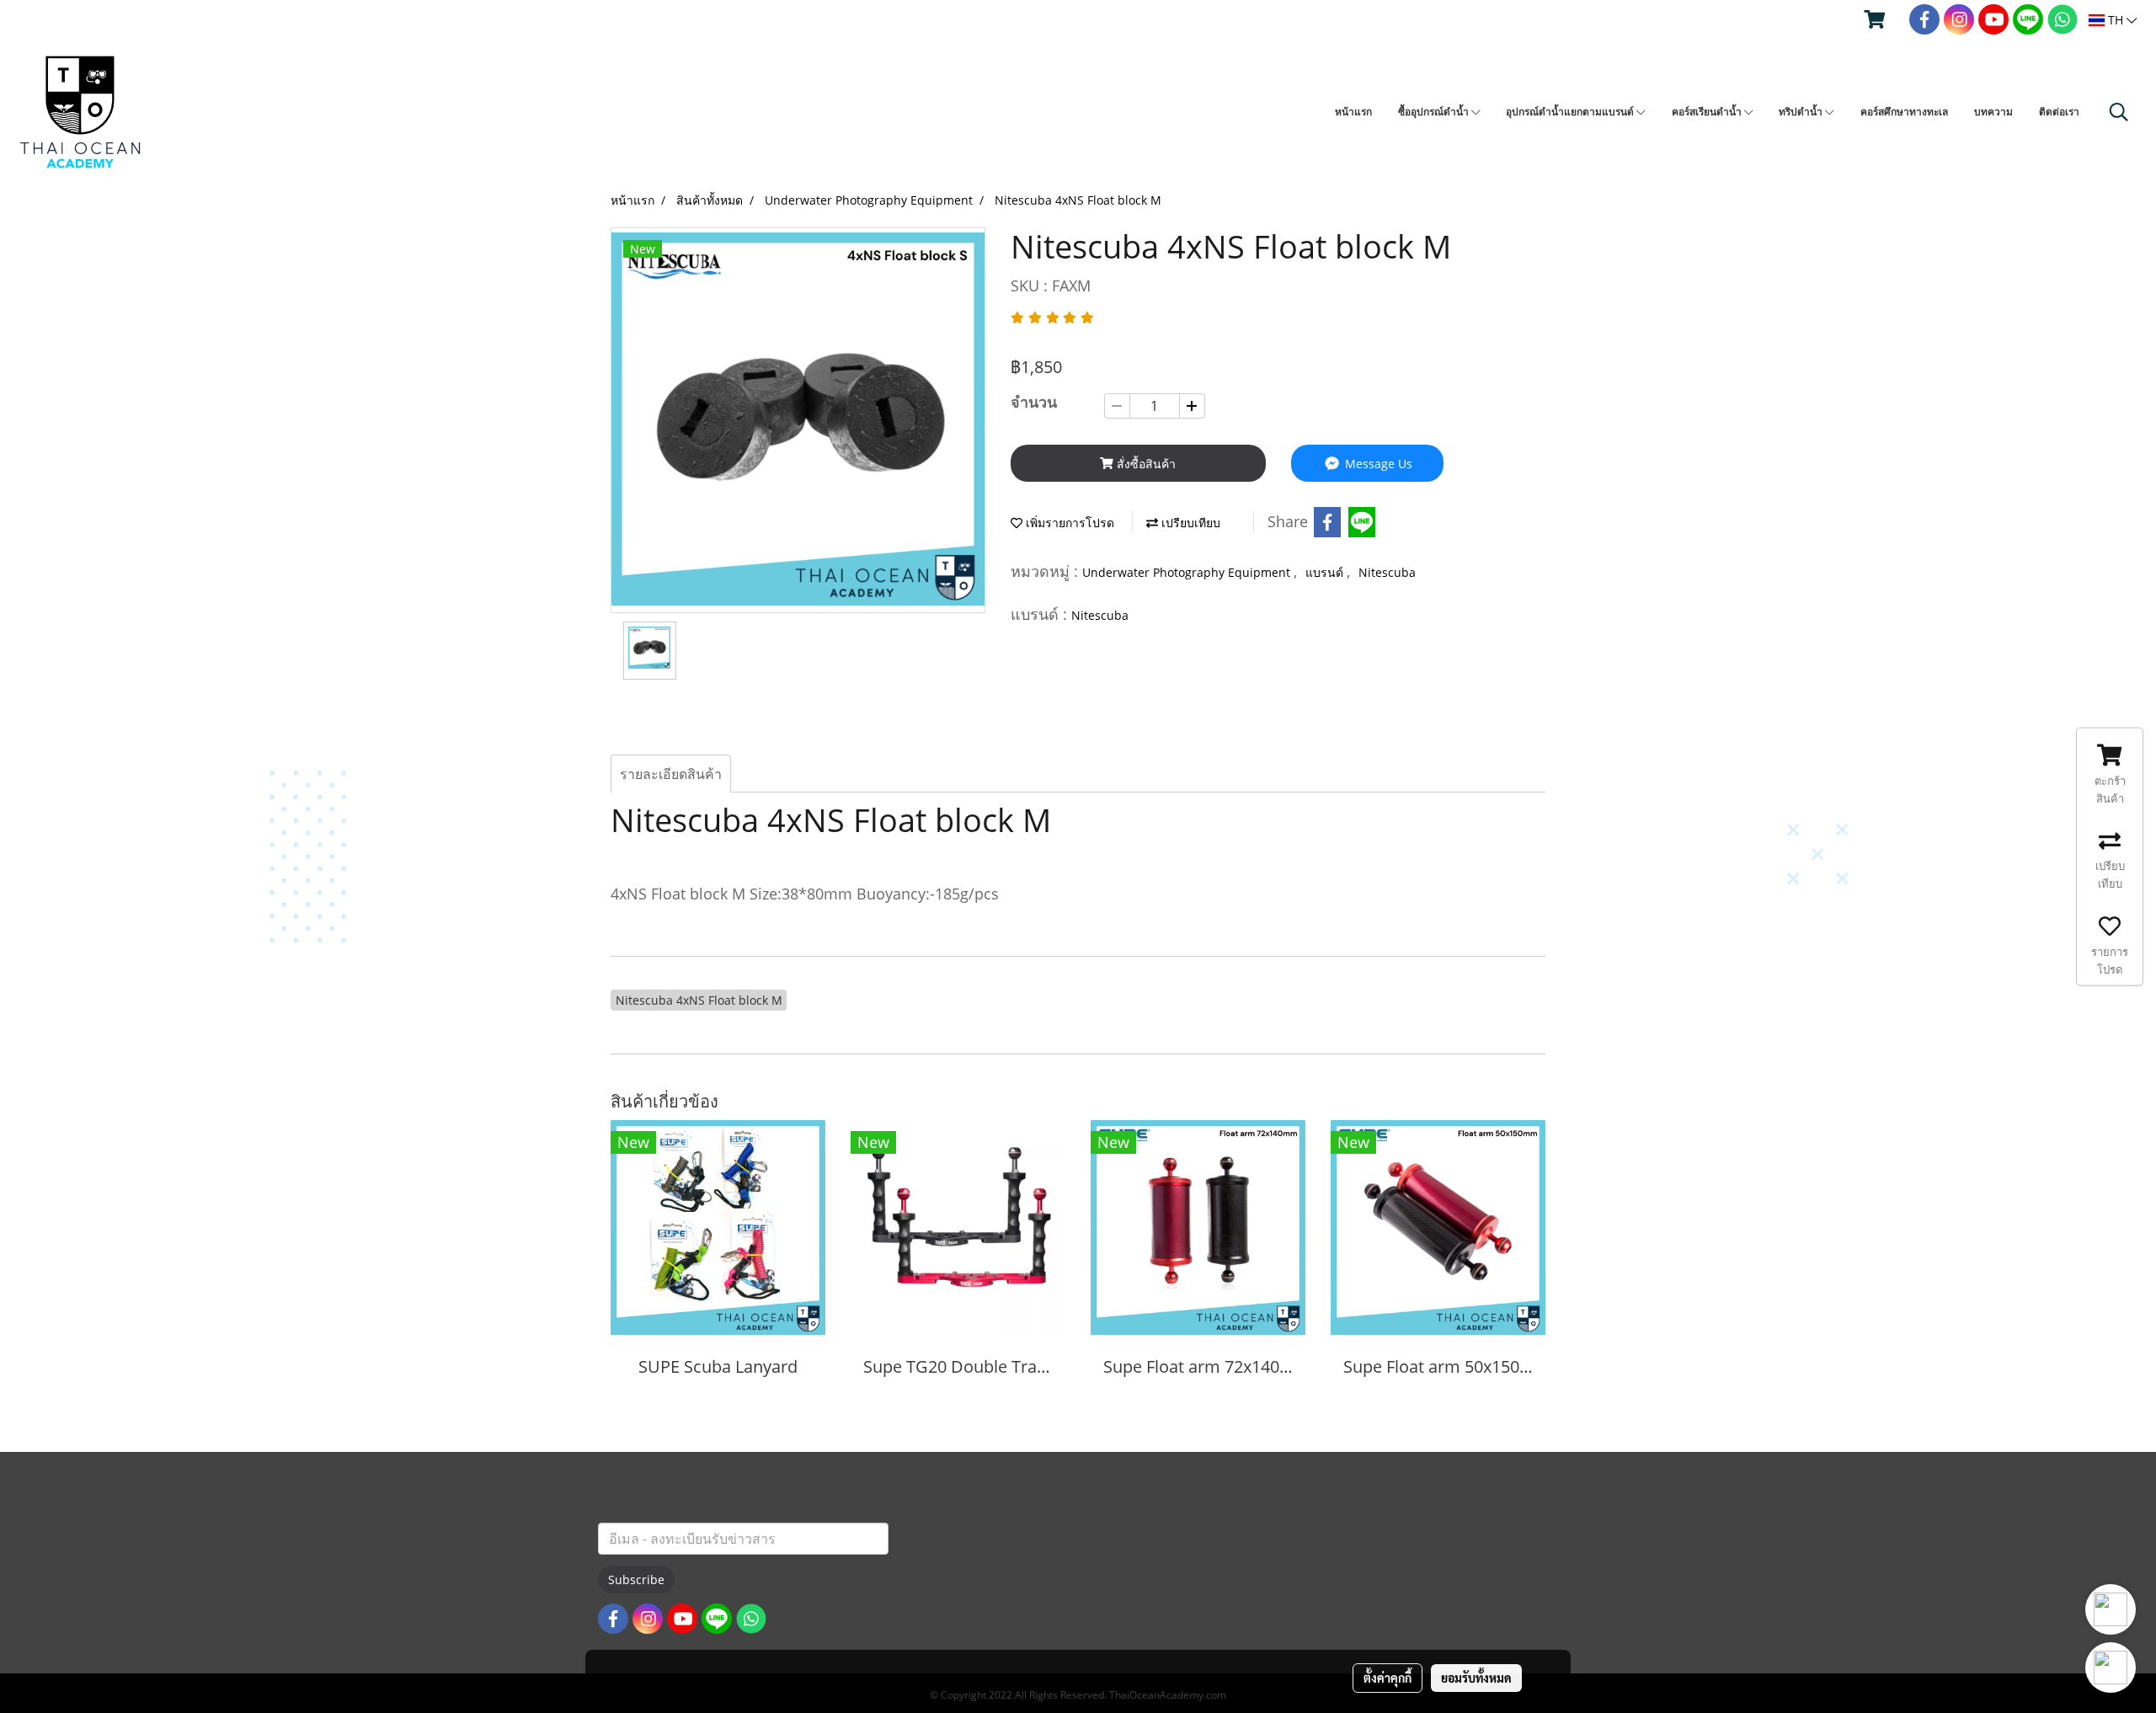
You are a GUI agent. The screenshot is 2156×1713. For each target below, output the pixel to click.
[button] (2119, 112)
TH (2116, 20)
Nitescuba (1387, 572)
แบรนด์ (1326, 572)
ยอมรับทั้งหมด (1476, 1678)
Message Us (1377, 464)
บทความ (1993, 112)
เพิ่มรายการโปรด (1068, 523)
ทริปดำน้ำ (1802, 112)
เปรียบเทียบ (1189, 523)
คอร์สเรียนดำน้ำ (1708, 112)
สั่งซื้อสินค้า (1145, 464)
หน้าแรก (1353, 112)
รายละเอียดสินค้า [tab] (671, 774)
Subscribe (636, 1580)
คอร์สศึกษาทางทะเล (1904, 112)
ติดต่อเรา (2059, 112)
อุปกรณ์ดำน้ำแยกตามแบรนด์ (1571, 112)
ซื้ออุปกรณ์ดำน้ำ (1435, 112)
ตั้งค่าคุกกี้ (1388, 1678)
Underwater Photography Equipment (1188, 572)
